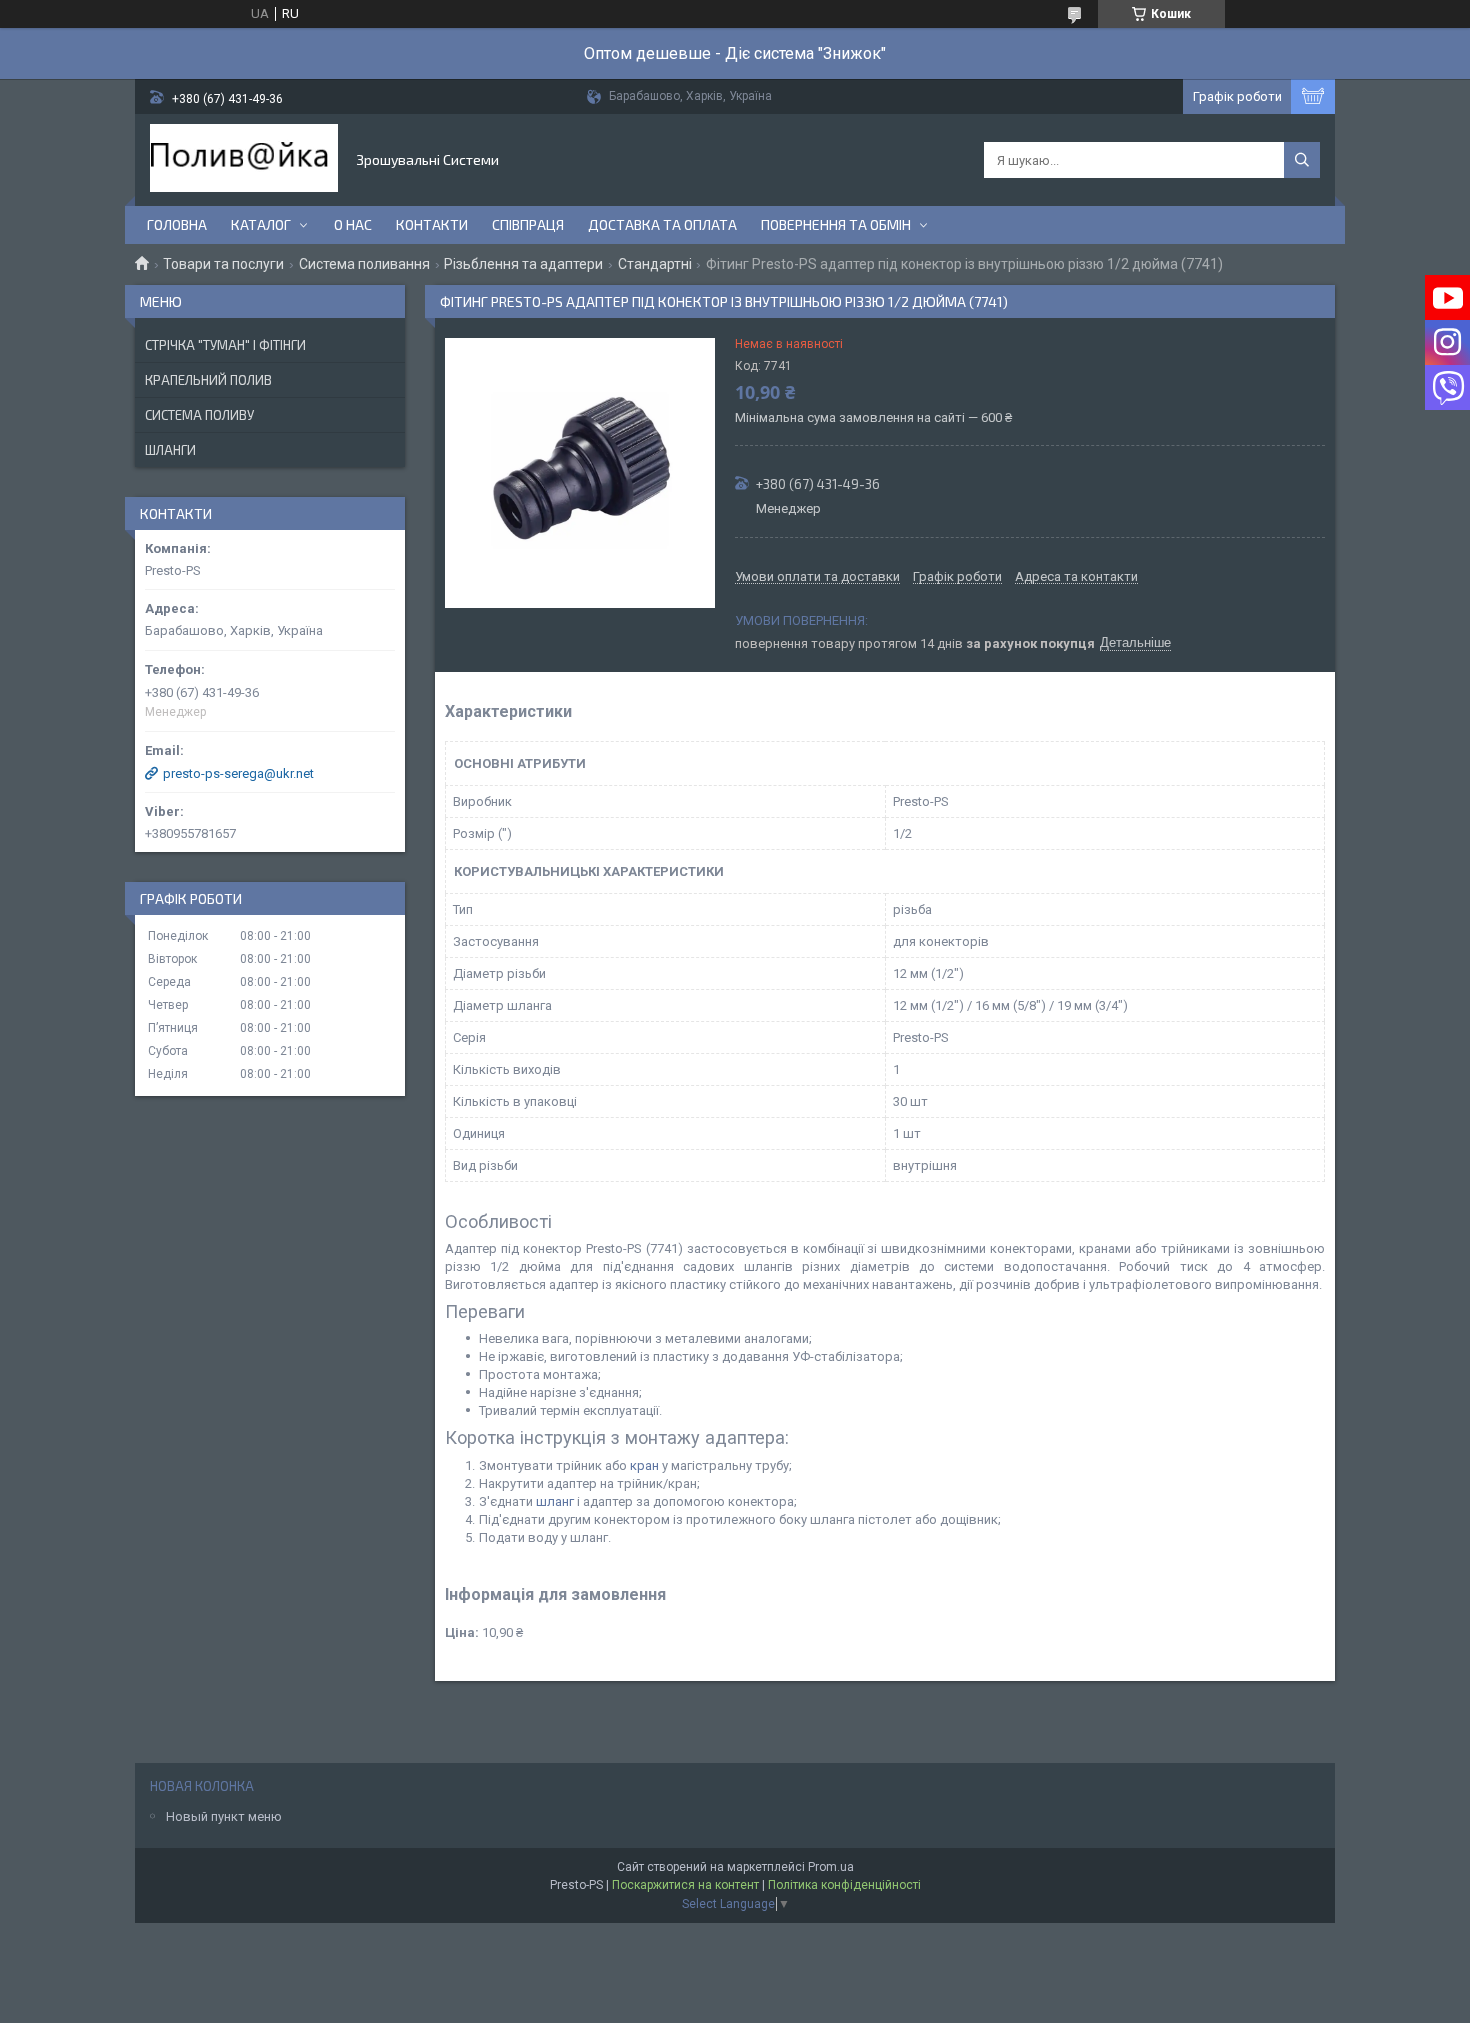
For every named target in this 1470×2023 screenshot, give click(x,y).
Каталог (261, 224)
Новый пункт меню (224, 1816)
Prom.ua (831, 1867)
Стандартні (655, 264)
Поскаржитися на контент (685, 1885)
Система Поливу (199, 415)
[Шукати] (1302, 160)
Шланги (170, 450)
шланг (555, 1501)
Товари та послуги (223, 264)
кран (644, 1465)
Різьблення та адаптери (523, 264)
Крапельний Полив (208, 380)
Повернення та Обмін (836, 224)
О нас (353, 224)
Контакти (432, 224)
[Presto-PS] (244, 160)
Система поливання (364, 264)
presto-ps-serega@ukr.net (238, 773)
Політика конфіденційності (844, 1885)
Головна (177, 224)
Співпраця (528, 224)
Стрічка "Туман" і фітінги (225, 345)
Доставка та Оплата (662, 224)
